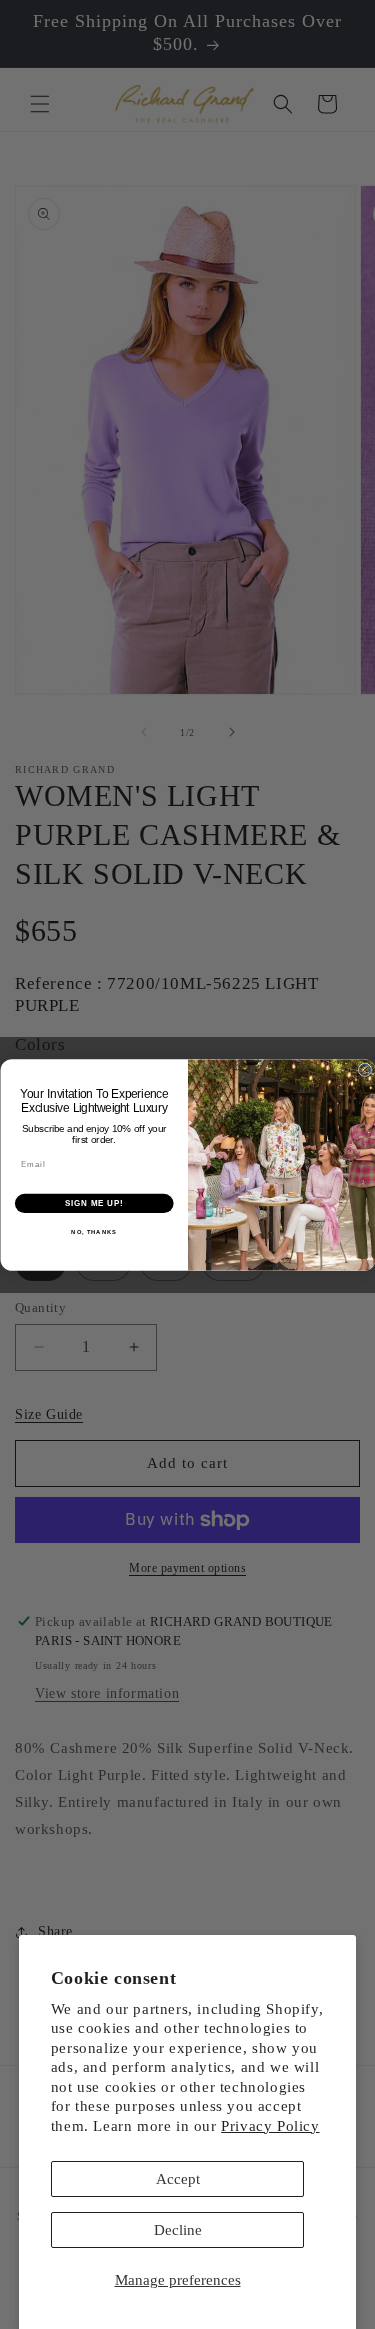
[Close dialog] (365, 1070)
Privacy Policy (270, 2126)
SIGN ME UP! (94, 1203)
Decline (178, 2230)
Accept (178, 2179)
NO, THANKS (94, 1232)
